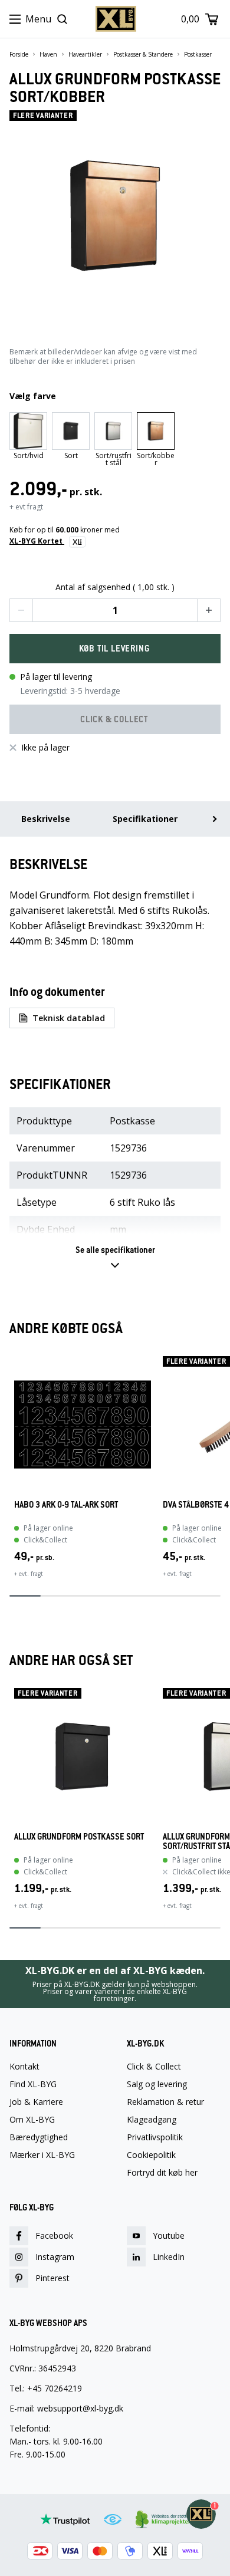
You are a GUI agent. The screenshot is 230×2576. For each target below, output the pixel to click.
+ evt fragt (26, 507)
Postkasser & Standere (143, 54)
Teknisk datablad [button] (69, 1018)
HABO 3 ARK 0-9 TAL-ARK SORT (66, 1505)
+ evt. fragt (29, 1574)
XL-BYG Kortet (37, 541)
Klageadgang (152, 2120)
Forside (19, 54)
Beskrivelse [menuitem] (46, 819)
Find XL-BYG (33, 2084)
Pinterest (52, 2278)
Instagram (55, 2257)
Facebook (54, 2236)
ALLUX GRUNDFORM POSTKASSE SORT (79, 1837)
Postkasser (198, 54)
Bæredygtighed (39, 2137)
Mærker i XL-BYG (42, 2155)
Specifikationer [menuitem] (145, 819)
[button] (21, 610)
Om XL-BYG (32, 2120)
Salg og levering (157, 2084)
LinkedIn (169, 2257)
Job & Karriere (36, 2102)
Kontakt (24, 2067)
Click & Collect (154, 2067)
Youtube (169, 2236)
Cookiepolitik (151, 2155)
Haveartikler (85, 54)
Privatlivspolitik (155, 2137)
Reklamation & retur (165, 2102)
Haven (48, 54)
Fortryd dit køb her (162, 2173)
